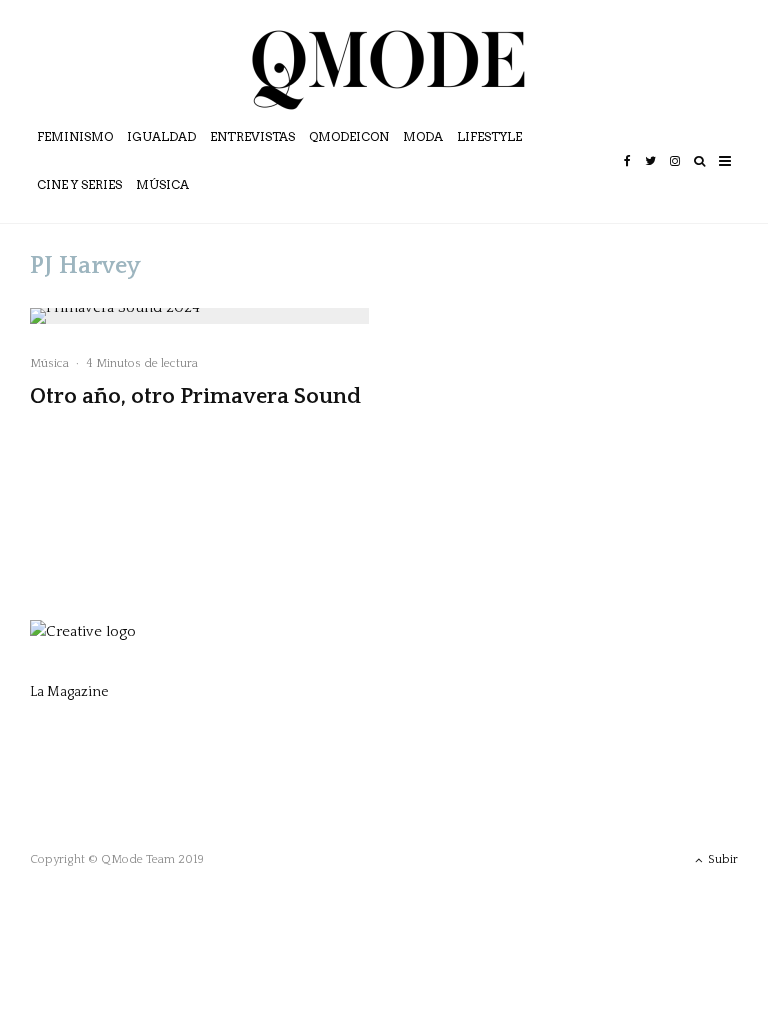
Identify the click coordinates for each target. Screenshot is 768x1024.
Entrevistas (252, 136)
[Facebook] (627, 175)
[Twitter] (650, 175)
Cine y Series (79, 184)
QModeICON (349, 136)
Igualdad (161, 136)
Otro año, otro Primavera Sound (195, 396)
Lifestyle (489, 136)
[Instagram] (675, 175)
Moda (423, 136)
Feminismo (75, 136)
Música (162, 184)
